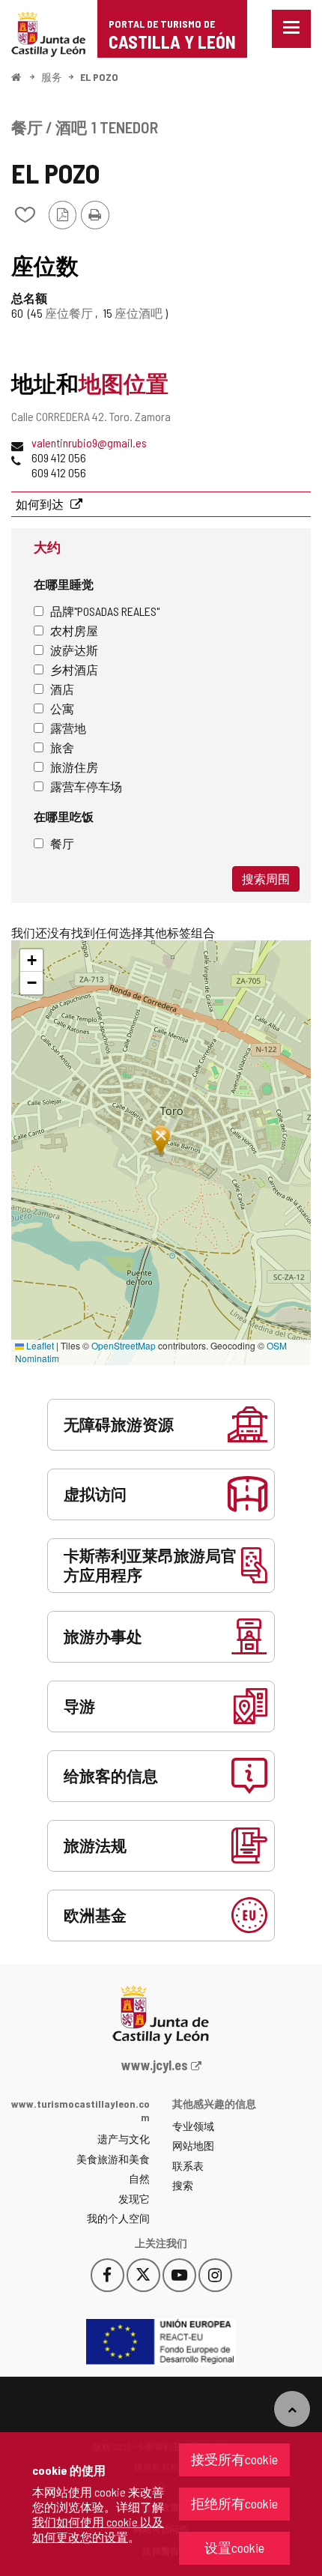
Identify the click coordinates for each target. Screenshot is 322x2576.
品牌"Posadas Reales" (105, 611)
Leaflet (39, 1345)
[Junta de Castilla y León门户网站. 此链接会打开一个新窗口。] (49, 33)
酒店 (62, 689)
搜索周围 (266, 879)
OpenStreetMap (124, 1345)
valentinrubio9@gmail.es (89, 442)
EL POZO (99, 77)
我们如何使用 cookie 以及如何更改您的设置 (98, 2529)
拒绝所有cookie (234, 2503)
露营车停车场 (86, 786)
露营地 (68, 728)
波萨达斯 (74, 650)
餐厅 (62, 843)
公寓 (62, 708)
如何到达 (41, 504)
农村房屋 (74, 631)
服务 (52, 77)
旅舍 (62, 747)
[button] (31, 961)
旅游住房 (74, 767)
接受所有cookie (234, 2459)
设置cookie (234, 2548)
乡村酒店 (74, 669)
